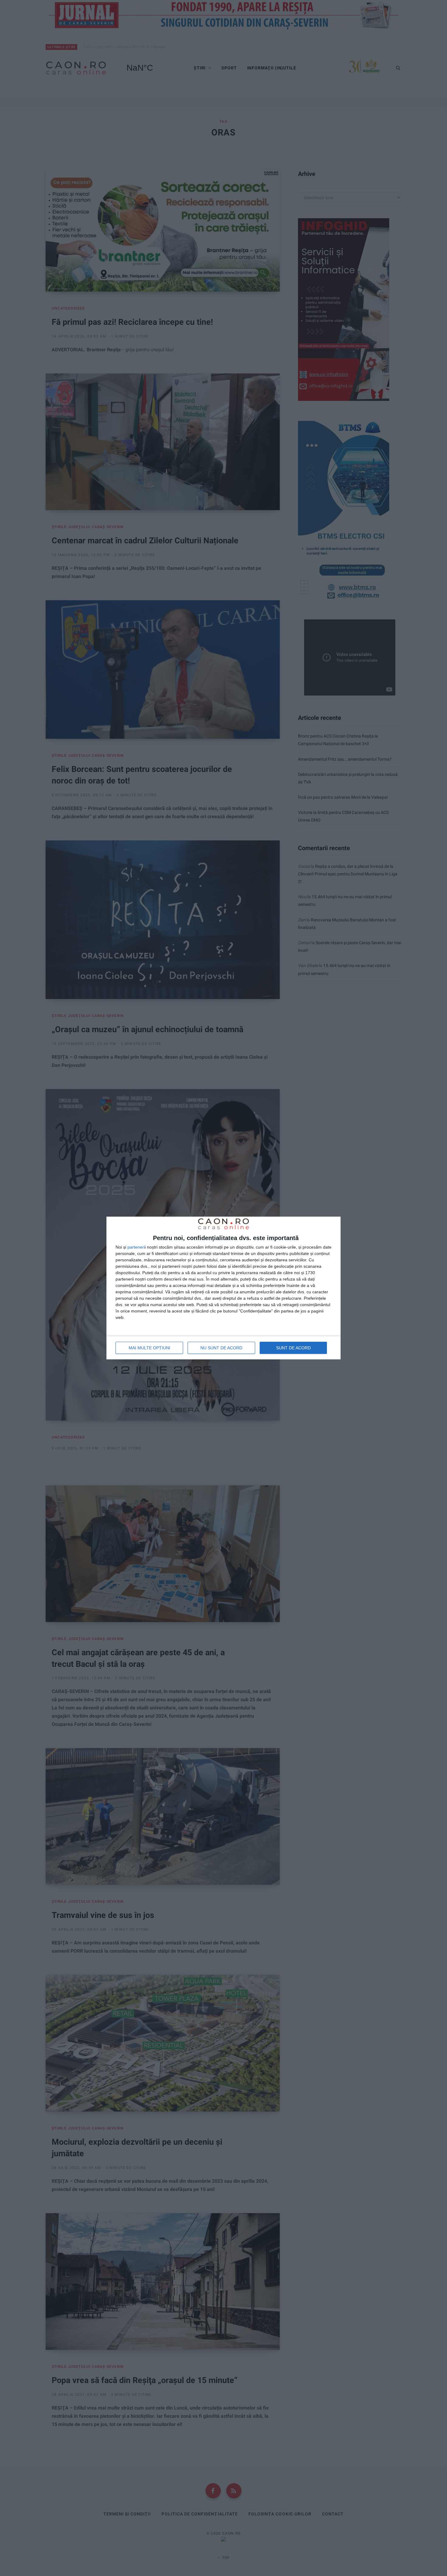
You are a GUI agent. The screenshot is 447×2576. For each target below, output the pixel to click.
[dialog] (223, 1288)
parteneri (136, 1247)
